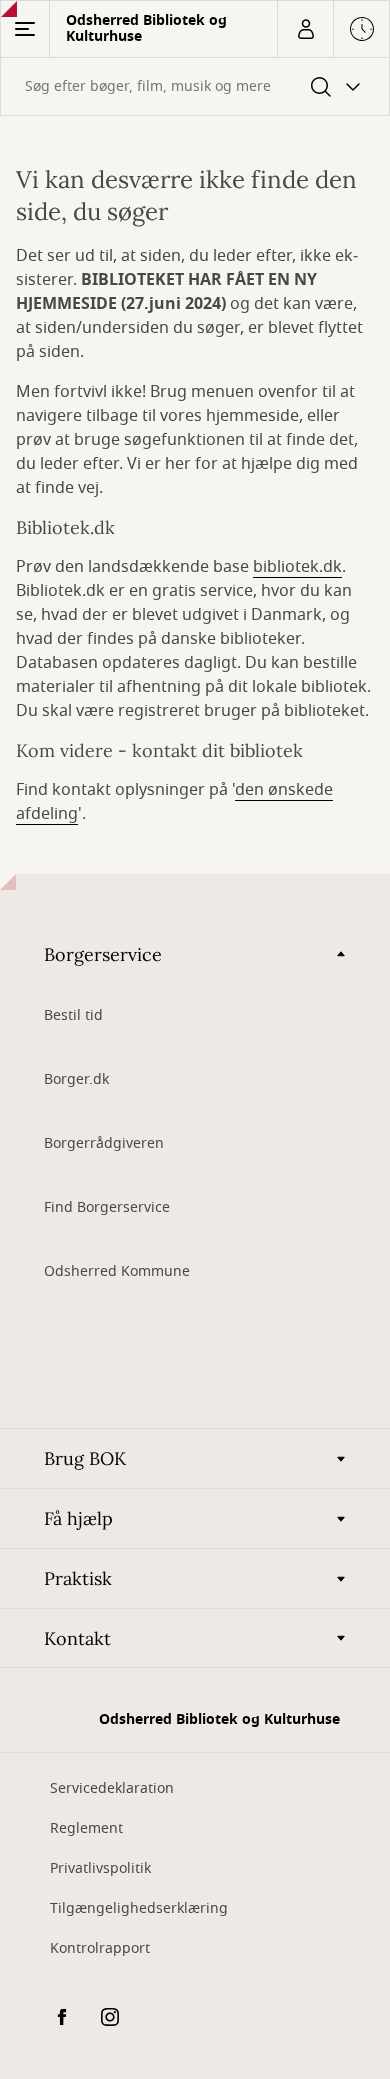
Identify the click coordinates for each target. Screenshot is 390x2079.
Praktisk (78, 1578)
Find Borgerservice (107, 1207)
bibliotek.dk (297, 567)
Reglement (86, 1828)
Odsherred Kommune (117, 1271)
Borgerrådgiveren (104, 1143)
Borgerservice (103, 954)
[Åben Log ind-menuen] (305, 29)
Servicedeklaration (112, 1788)
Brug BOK (85, 1458)
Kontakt (77, 1638)
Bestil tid (73, 1015)
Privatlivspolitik (100, 1868)
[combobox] (195, 86)
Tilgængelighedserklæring (139, 1908)
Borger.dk (76, 1079)
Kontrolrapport (100, 1948)
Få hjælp (78, 1518)
